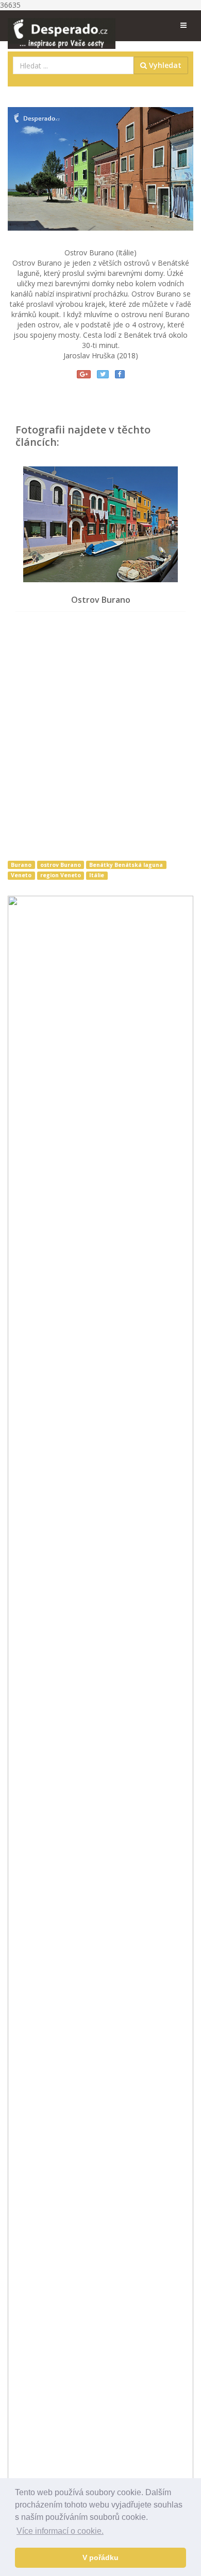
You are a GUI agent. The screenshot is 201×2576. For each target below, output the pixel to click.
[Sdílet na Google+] (84, 374)
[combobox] (73, 65)
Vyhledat (164, 65)
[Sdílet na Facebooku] (120, 374)
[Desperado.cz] (62, 27)
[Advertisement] (100, 738)
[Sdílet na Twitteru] (103, 374)
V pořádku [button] (100, 2557)
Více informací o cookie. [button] (60, 2531)
